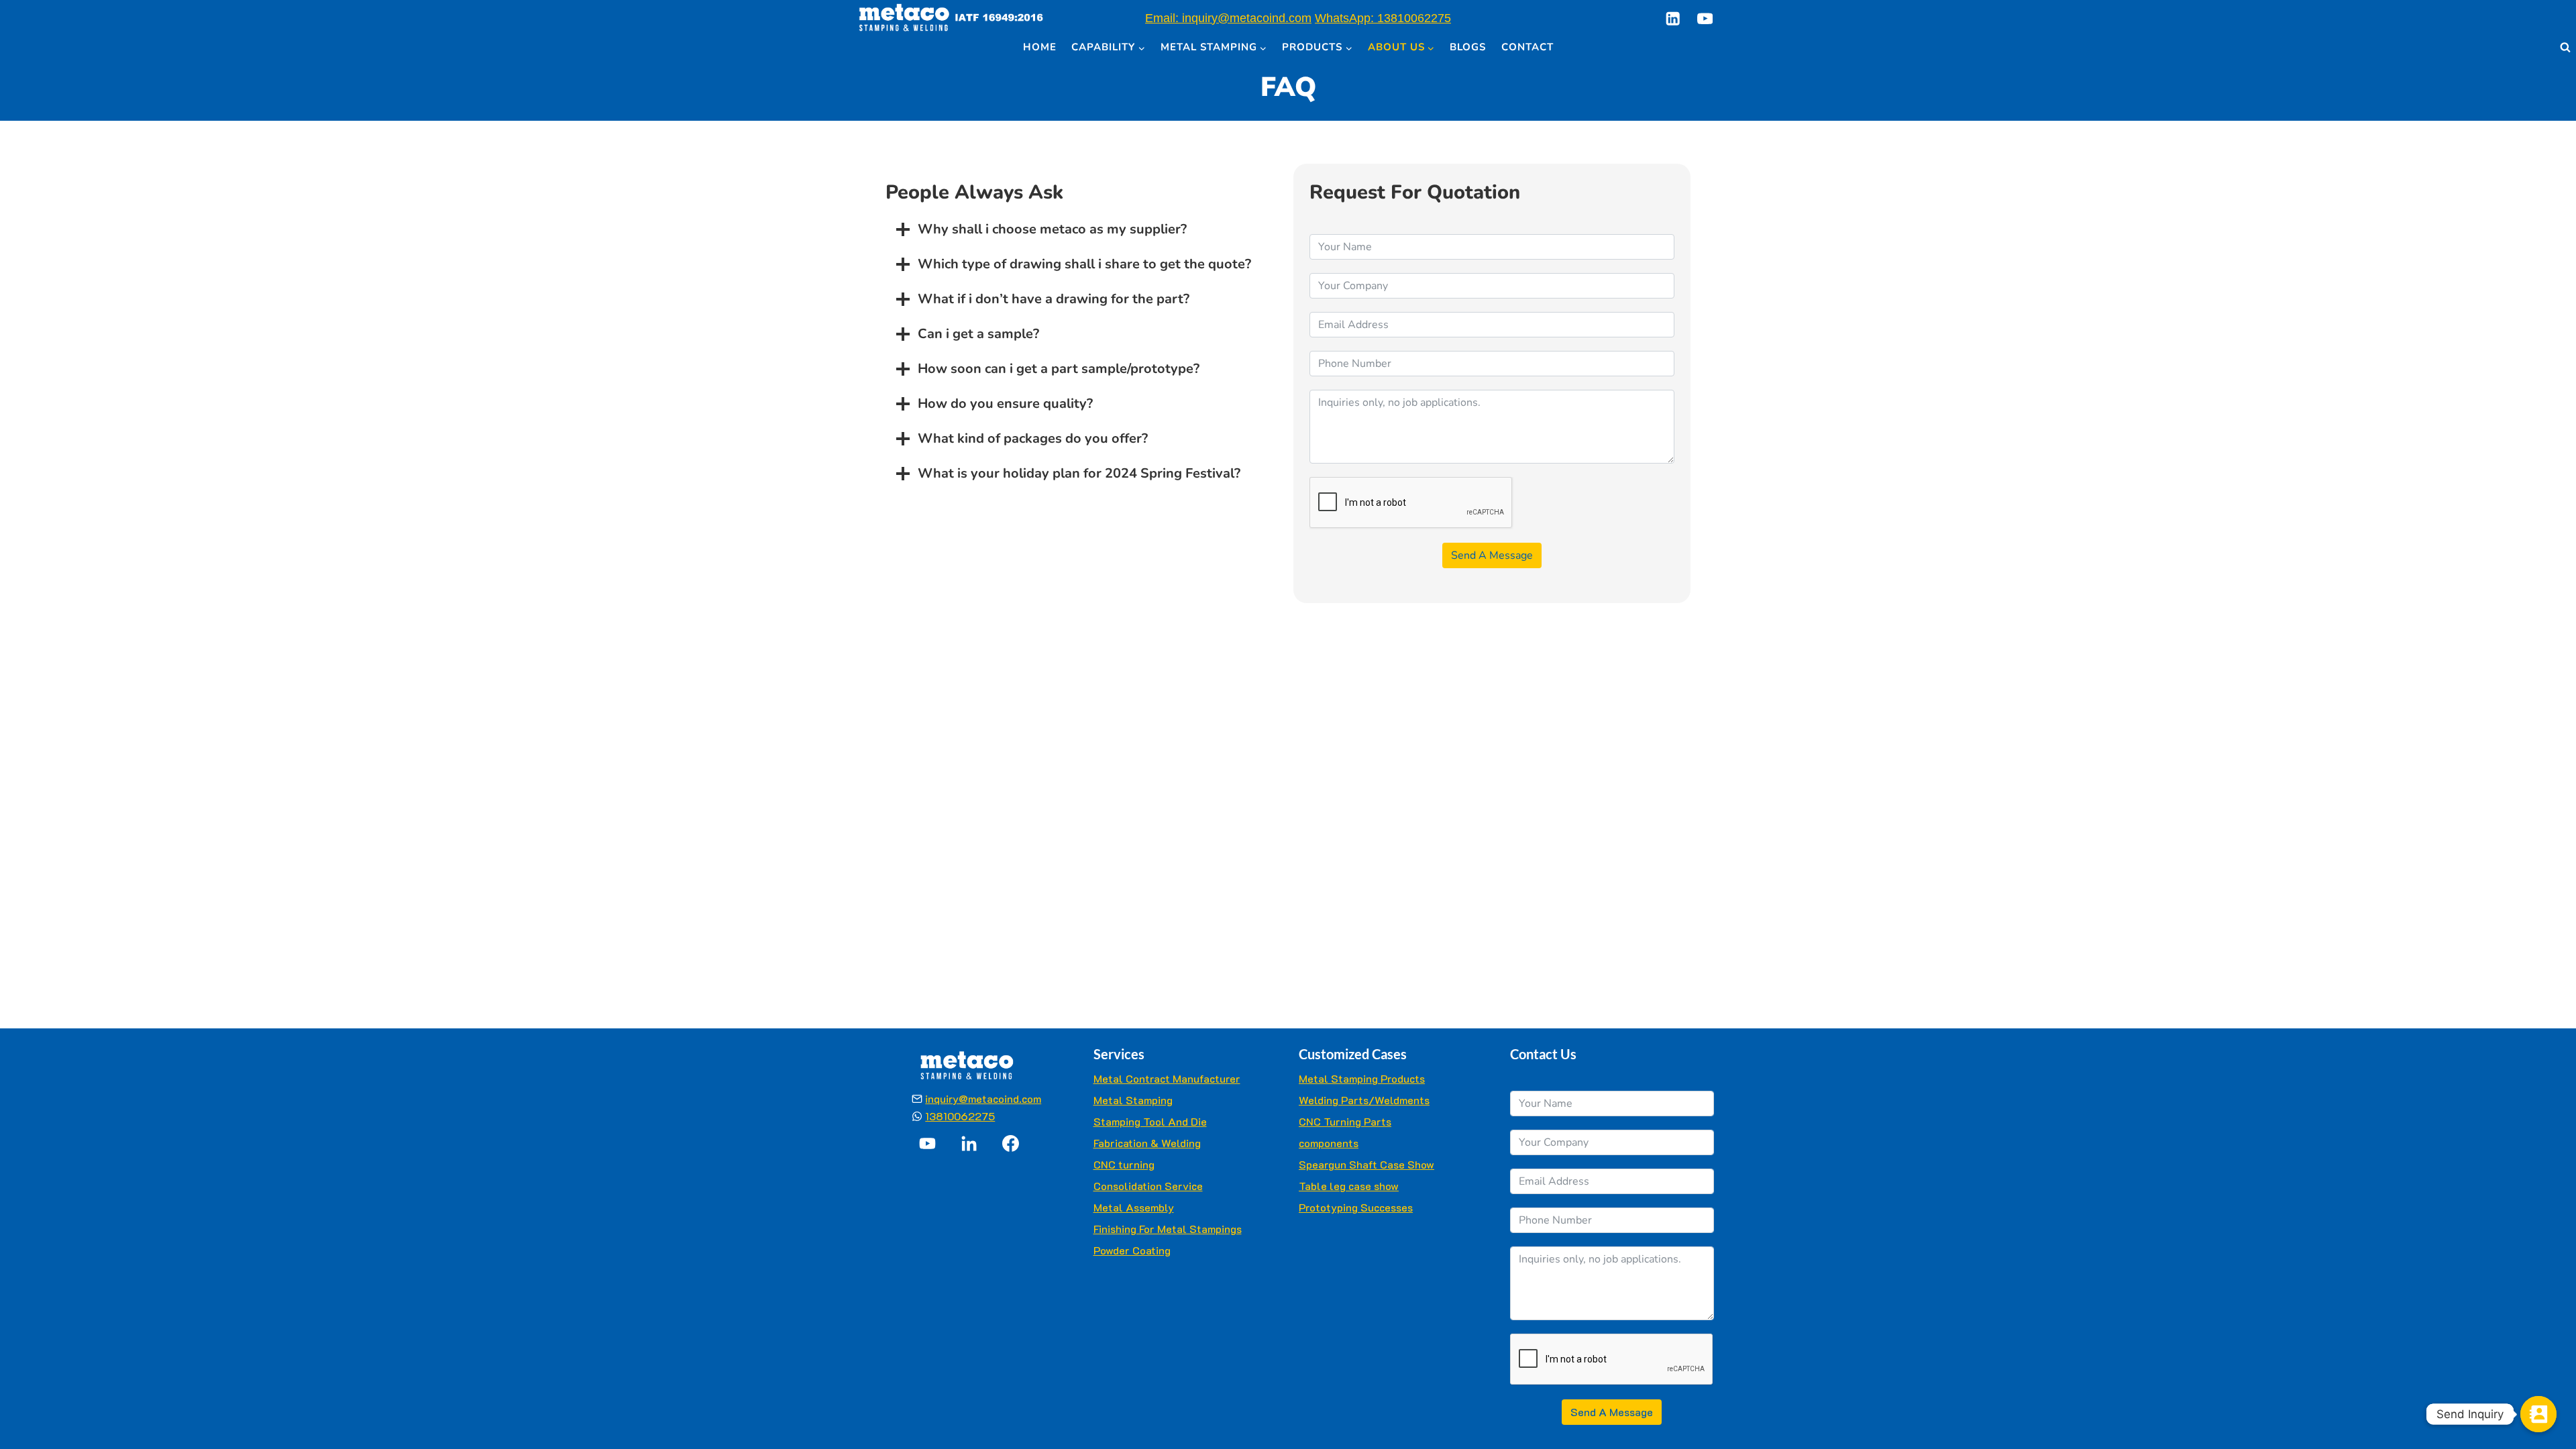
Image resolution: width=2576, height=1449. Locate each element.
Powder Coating (1132, 1250)
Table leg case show (1349, 1186)
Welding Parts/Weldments (1364, 1100)
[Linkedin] (1673, 18)
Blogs (1468, 47)
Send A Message (1492, 555)
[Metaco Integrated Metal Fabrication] (951, 18)
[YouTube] (1705, 18)
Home (1040, 47)
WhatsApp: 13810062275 (1383, 18)
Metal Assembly (1134, 1207)
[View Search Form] (2565, 48)
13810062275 (960, 1116)
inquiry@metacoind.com (983, 1098)
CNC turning (1124, 1164)
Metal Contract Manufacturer (1167, 1078)
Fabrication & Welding (1147, 1143)
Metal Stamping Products (1362, 1078)
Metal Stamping (1133, 1100)
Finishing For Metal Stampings (1168, 1229)
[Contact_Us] (2538, 1414)
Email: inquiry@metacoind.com (1228, 18)
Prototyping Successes (1356, 1207)
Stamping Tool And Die (1150, 1121)
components (1329, 1143)
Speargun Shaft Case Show (1366, 1164)
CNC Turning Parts (1345, 1121)
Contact (1527, 47)
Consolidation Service (1148, 1186)
